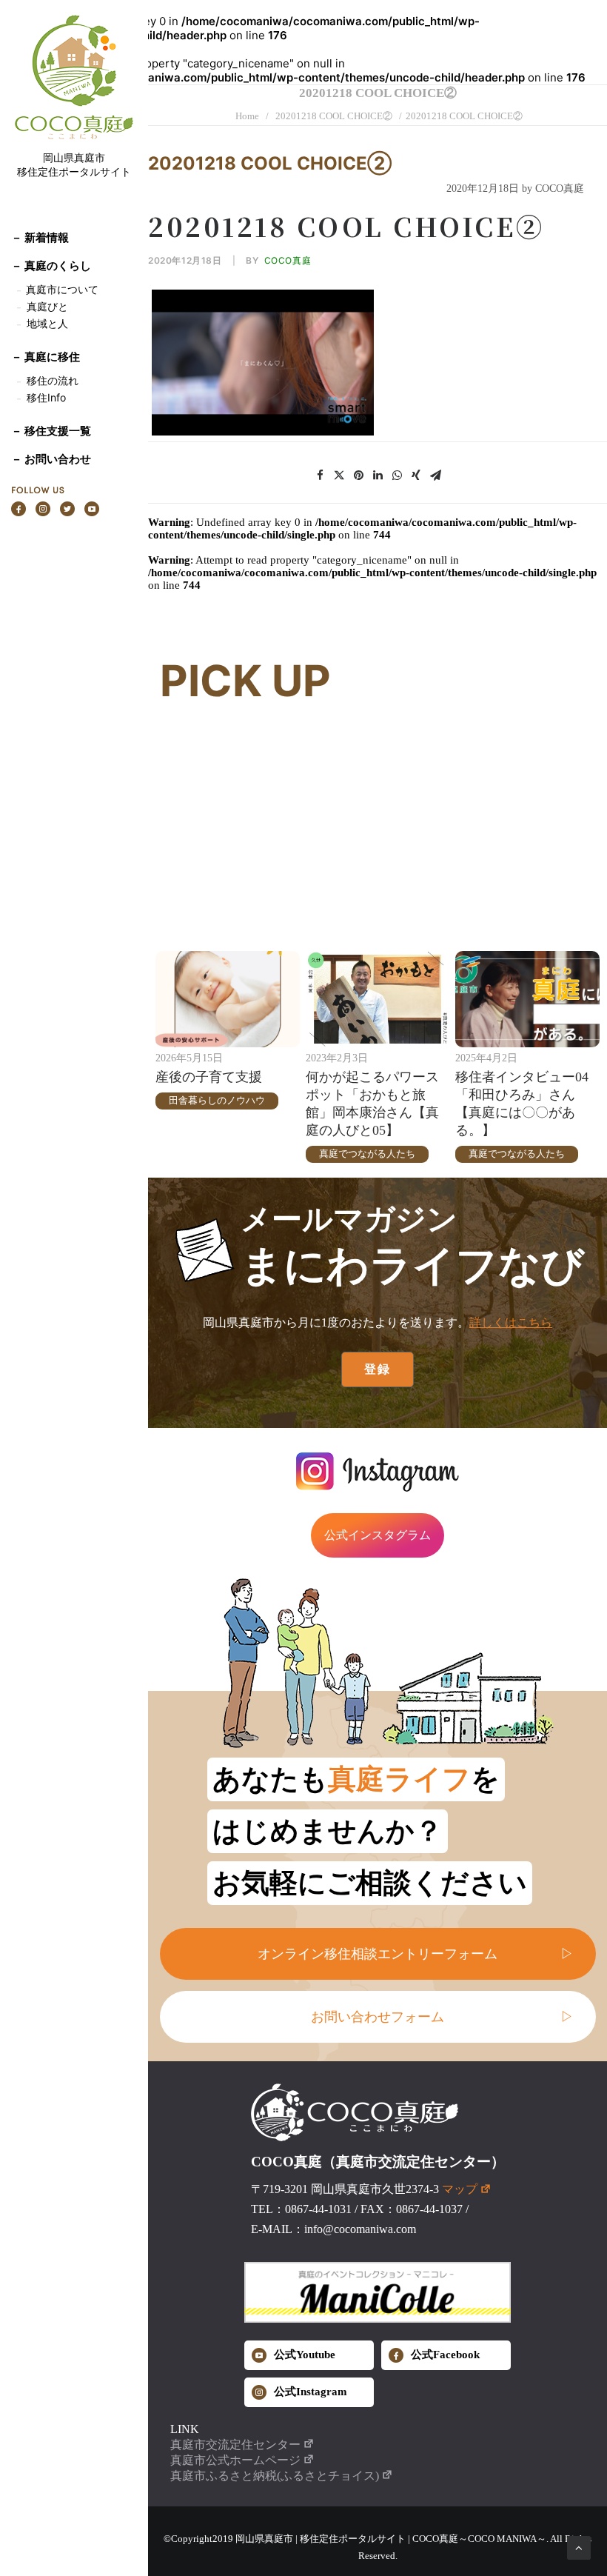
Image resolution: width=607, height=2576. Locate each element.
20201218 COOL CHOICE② (334, 116)
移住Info (46, 397)
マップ (460, 2189)
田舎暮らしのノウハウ (217, 1100)
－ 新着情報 (40, 237)
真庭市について (61, 289)
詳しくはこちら (511, 1322)
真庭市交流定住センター (235, 2445)
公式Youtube (305, 2355)
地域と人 (47, 323)
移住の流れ (53, 380)
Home (247, 116)
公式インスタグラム (378, 1535)
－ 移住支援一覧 (51, 431)
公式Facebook (445, 2355)
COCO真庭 (288, 260)
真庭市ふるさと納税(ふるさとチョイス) (275, 2476)
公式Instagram (311, 2392)
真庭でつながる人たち (367, 1154)
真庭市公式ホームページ (235, 2460)
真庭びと (47, 306)
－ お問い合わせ (51, 459)
